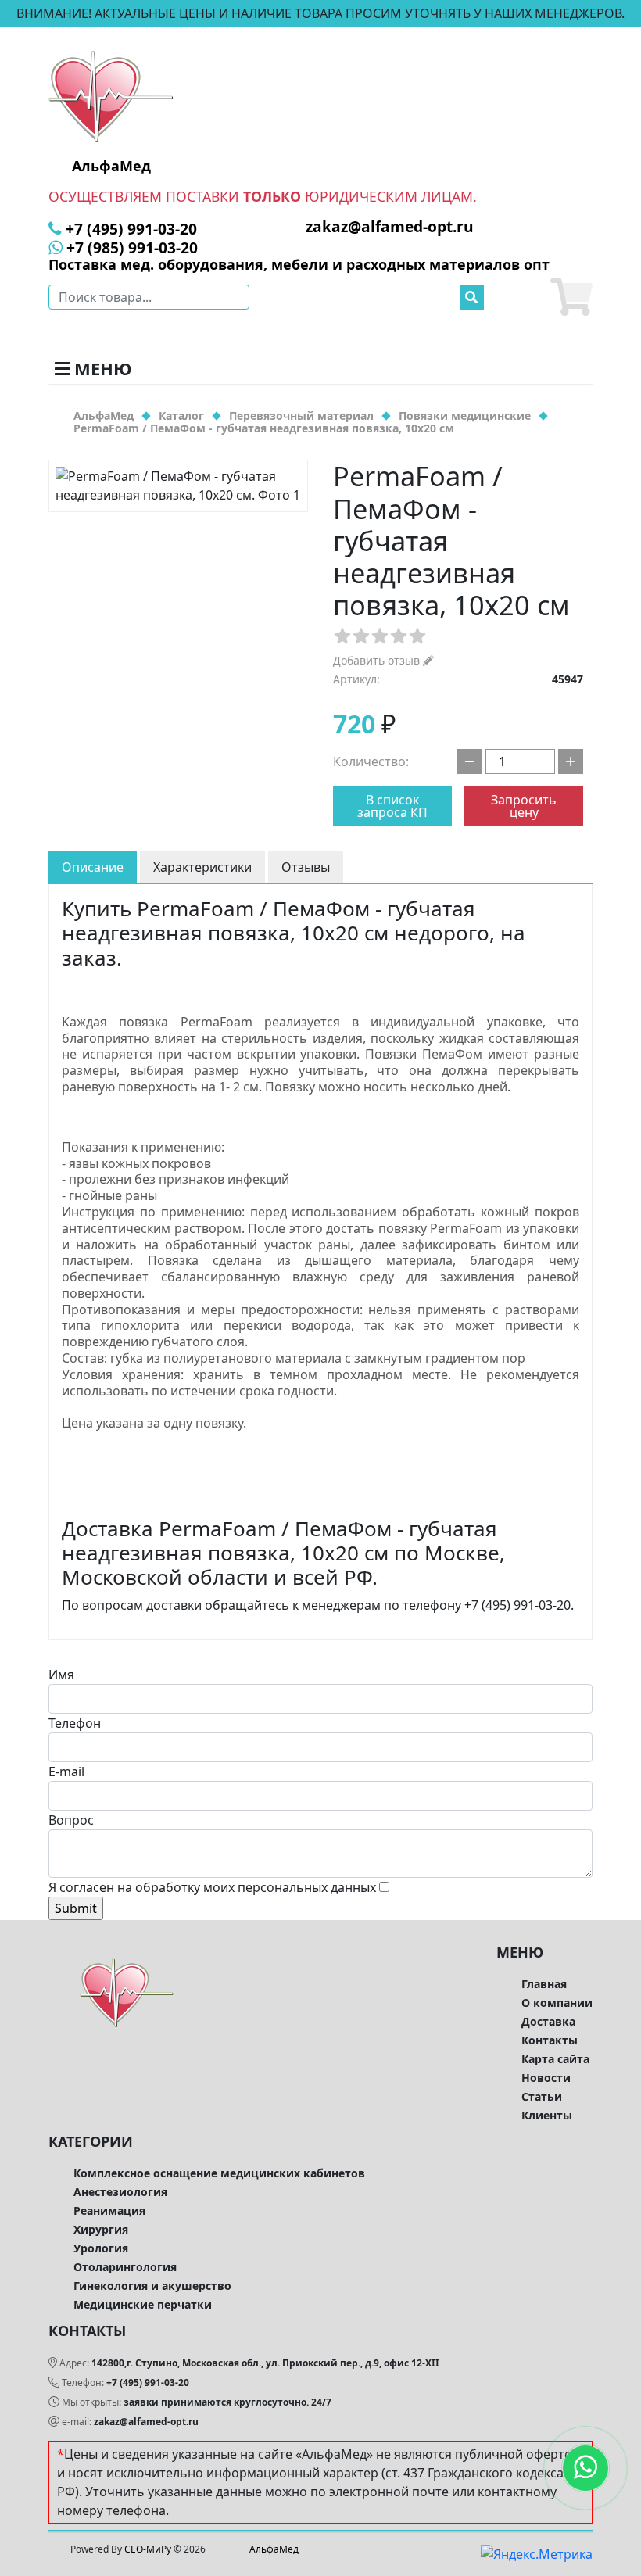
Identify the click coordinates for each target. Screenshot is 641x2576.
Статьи (542, 2096)
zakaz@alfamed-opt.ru (146, 2422)
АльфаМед (274, 2549)
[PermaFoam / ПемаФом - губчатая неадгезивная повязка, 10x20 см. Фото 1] (178, 485)
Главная (544, 1984)
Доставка (548, 2021)
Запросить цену (524, 806)
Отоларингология (125, 2267)
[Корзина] (571, 297)
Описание (93, 867)
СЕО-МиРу (148, 2549)
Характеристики (202, 867)
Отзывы (306, 867)
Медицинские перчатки (143, 2304)
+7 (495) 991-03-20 (148, 2383)
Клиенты (547, 2115)
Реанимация (109, 2211)
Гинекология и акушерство (152, 2286)
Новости (546, 2078)
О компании (557, 2003)
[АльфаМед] (111, 95)
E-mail (66, 1772)
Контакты (550, 2040)
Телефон (75, 1723)
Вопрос (71, 1820)
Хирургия (101, 2229)
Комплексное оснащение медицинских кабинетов (219, 2173)
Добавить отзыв (378, 660)
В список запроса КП (392, 806)
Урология (101, 2248)
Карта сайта (555, 2059)
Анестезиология (120, 2192)
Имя (61, 1675)
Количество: (371, 761)
